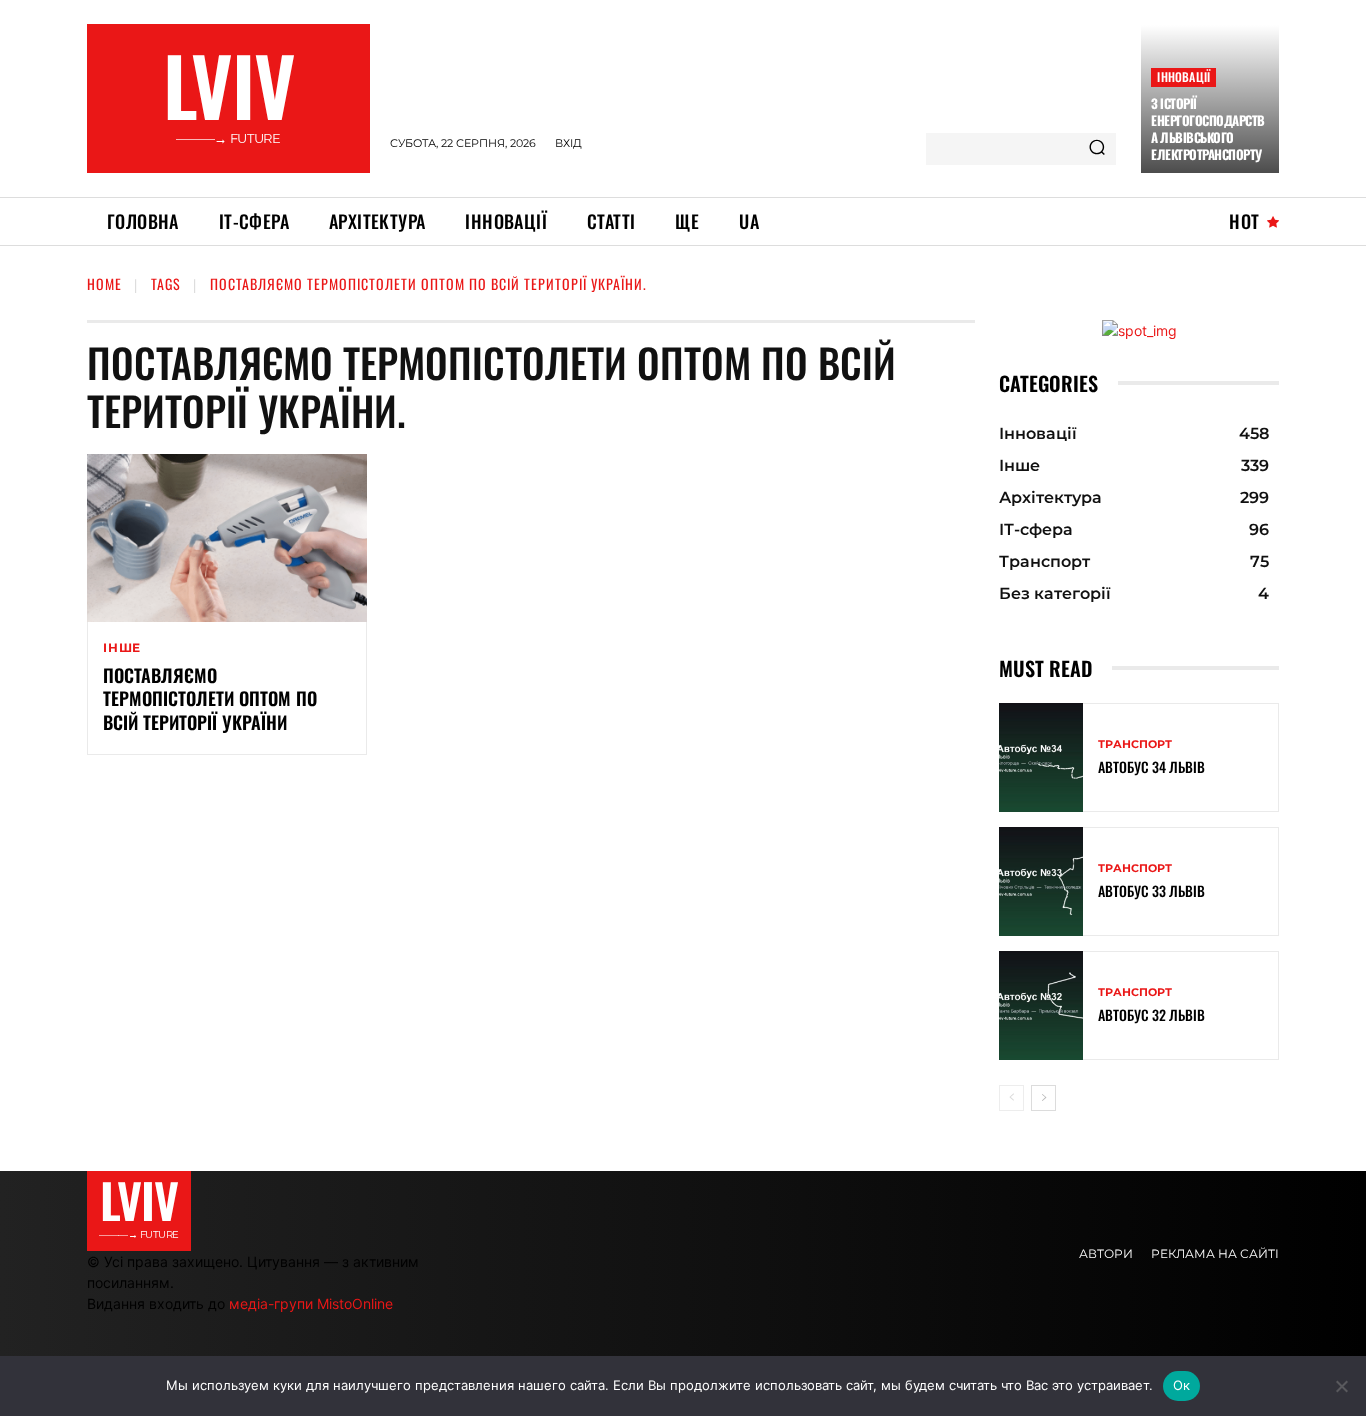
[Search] (1097, 149)
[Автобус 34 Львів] (1041, 757)
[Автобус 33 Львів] (1041, 881)
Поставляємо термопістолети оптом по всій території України (210, 698)
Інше (122, 648)
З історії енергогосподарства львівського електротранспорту (1208, 128)
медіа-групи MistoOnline (311, 1303)
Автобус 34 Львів (1151, 766)
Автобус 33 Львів (1151, 890)
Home (104, 283)
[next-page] (1043, 1098)
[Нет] (1341, 1386)
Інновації (1183, 76)
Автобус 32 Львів (1151, 1014)
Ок (1182, 1385)
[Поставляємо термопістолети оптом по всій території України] (227, 538)
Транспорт (1135, 744)
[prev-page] (1011, 1098)
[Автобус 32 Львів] (1041, 1005)
